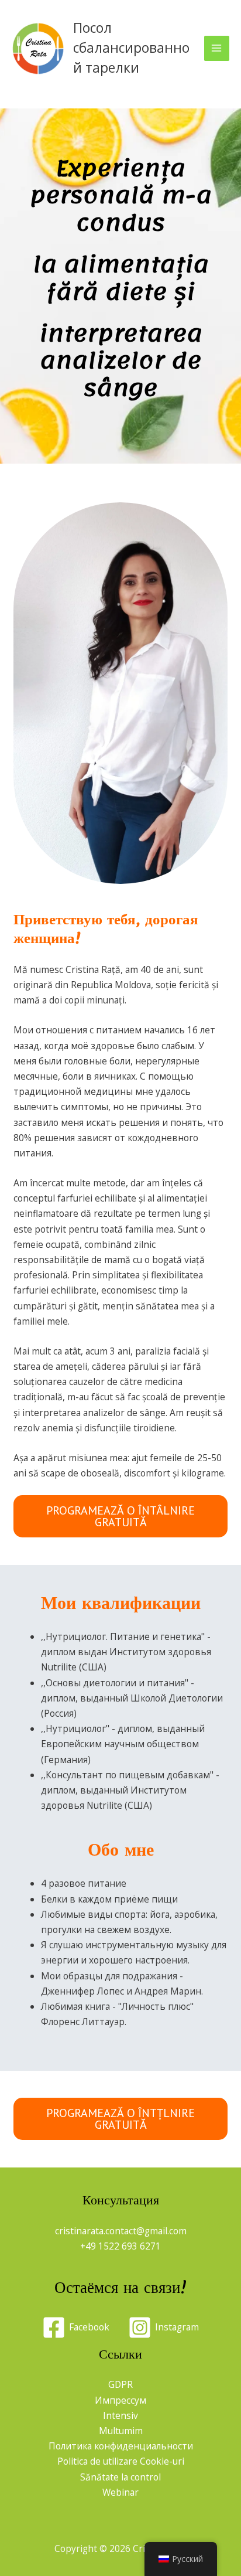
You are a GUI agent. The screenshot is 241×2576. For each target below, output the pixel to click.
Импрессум (120, 2400)
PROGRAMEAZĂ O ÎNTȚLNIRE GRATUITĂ (120, 2119)
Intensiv (120, 2415)
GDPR (120, 2384)
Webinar (120, 2492)
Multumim (121, 2431)
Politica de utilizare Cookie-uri (121, 2461)
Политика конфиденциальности (121, 2446)
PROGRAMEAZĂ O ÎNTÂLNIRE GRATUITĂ (120, 1516)
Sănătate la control (120, 2477)
